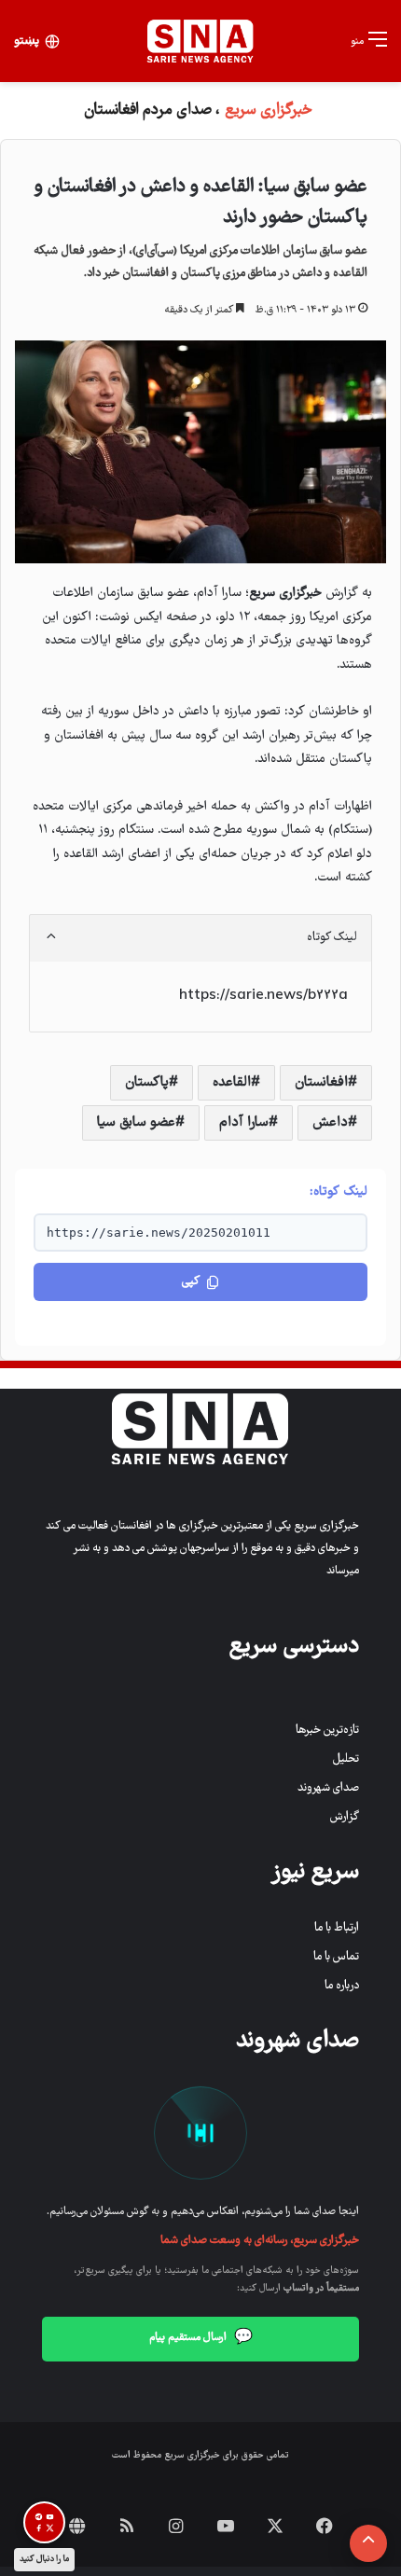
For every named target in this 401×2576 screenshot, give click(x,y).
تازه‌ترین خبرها (327, 1731)
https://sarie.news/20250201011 (159, 1233)
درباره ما (342, 1986)
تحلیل (346, 1759)
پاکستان (147, 1083)
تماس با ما (336, 1957)
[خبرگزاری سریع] (200, 41)
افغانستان (321, 1083)
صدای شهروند (328, 1788)
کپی (191, 1282)
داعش (330, 1123)
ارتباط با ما (337, 1928)
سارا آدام (244, 1123)
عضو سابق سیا (136, 1123)
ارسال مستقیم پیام (201, 2338)
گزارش (345, 1817)
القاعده (232, 1083)
